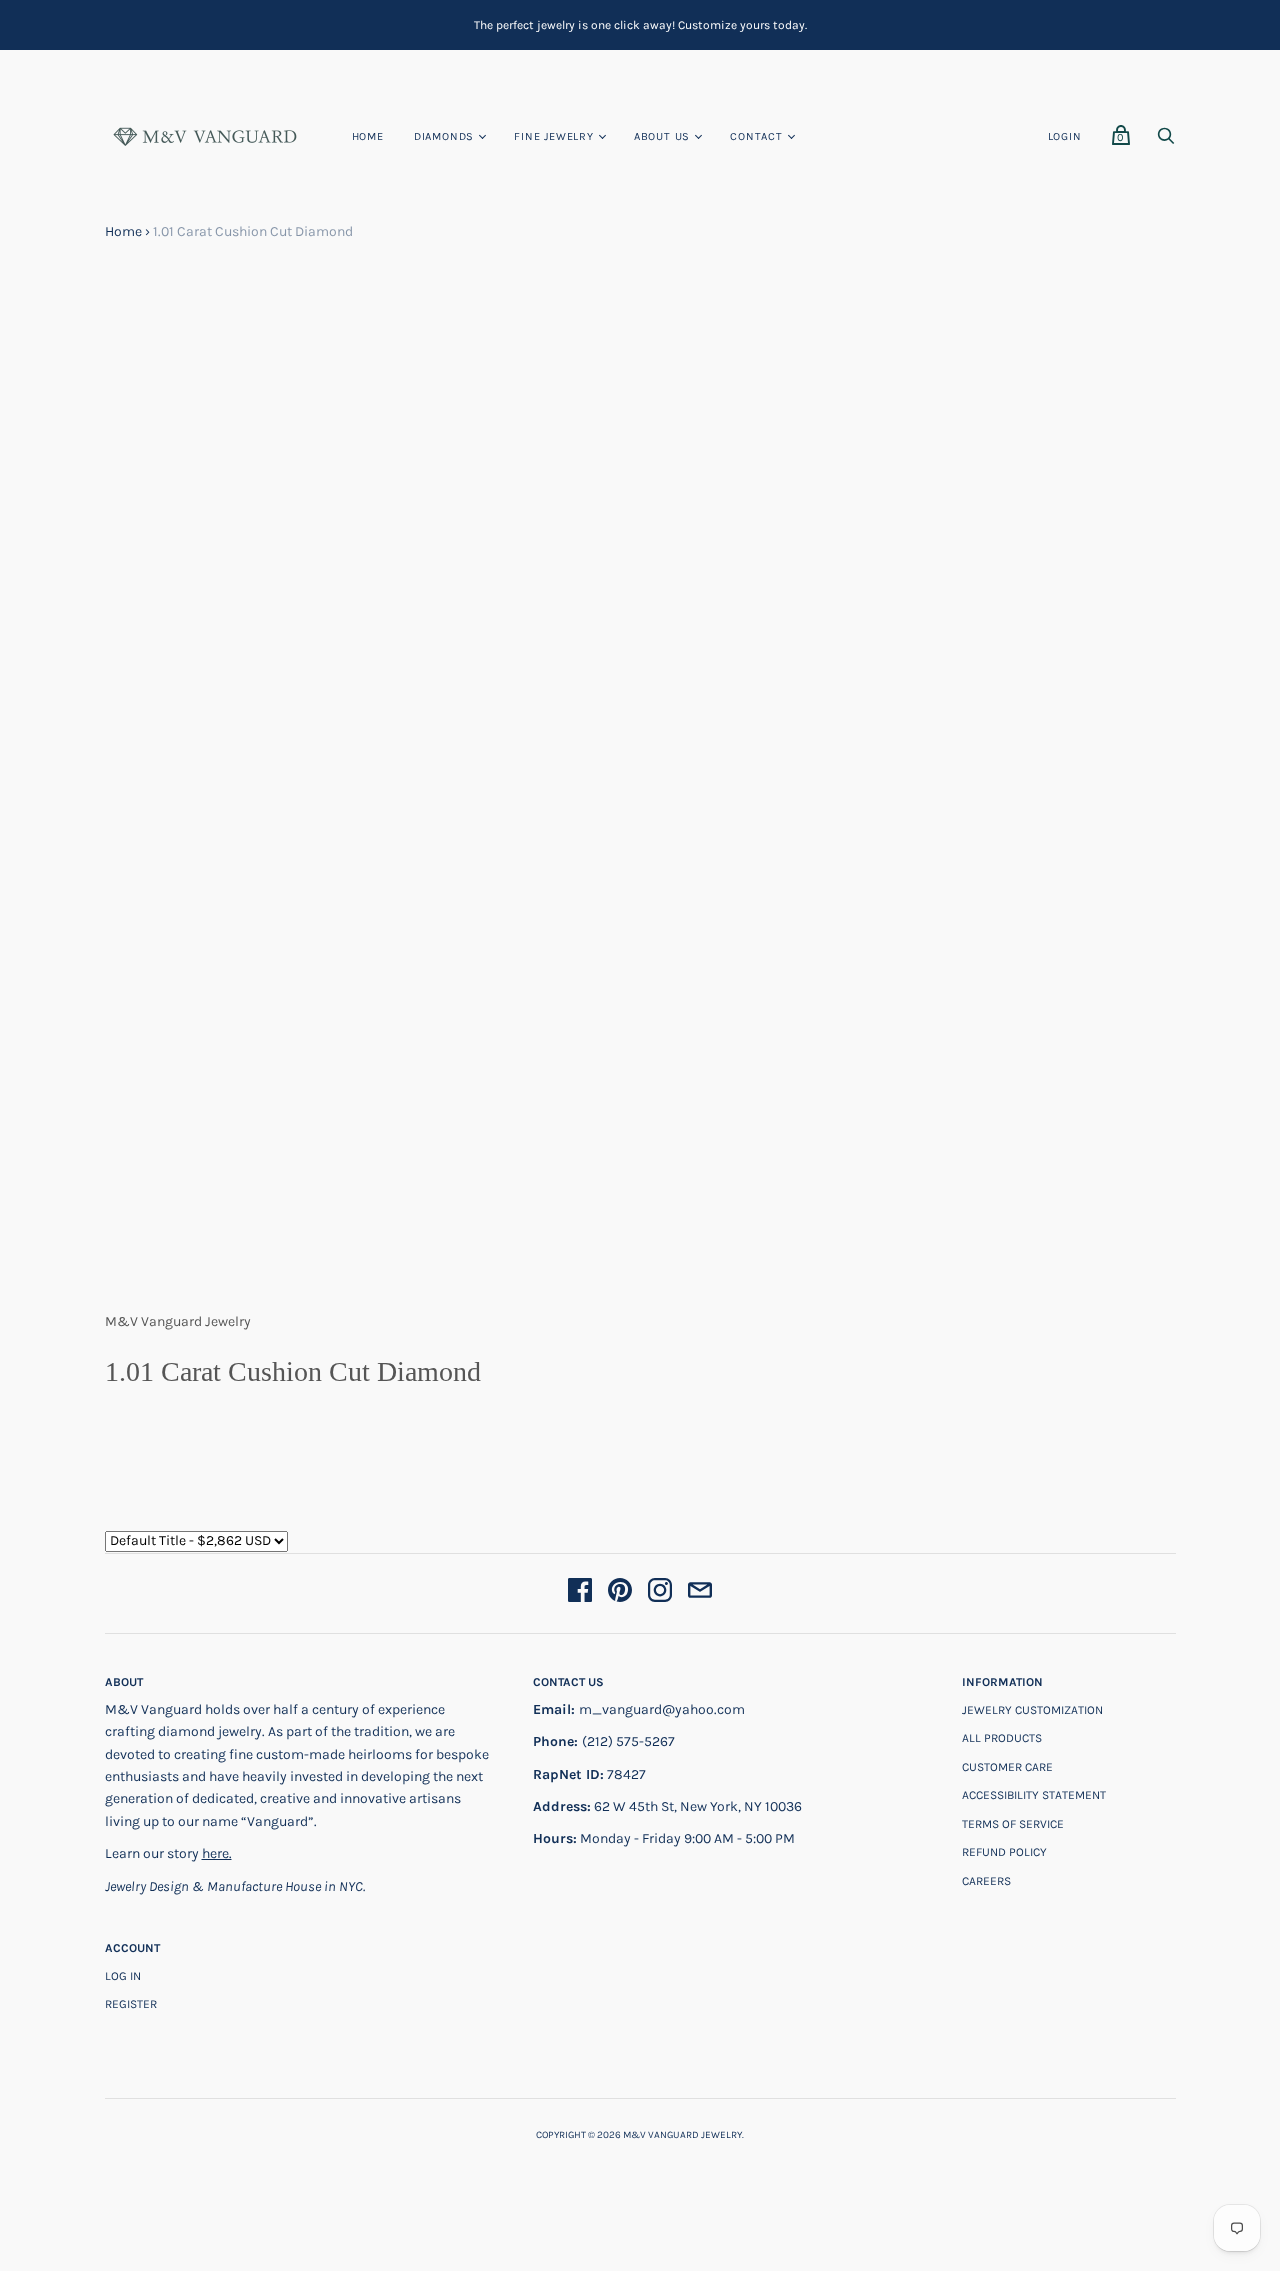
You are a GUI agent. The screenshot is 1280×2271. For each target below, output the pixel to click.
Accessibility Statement (1034, 1795)
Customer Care (1007, 1767)
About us (662, 136)
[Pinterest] (620, 1593)
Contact (756, 136)
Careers (986, 1881)
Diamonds (444, 136)
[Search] (1166, 141)
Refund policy (1004, 1852)
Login (1065, 136)
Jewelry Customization (1032, 1710)
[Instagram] (660, 1593)
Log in (123, 1976)
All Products (1002, 1738)
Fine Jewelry (554, 136)
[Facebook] (580, 1593)
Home (368, 136)
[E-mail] (700, 1593)
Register (131, 2004)
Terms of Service (1013, 1824)
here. (217, 1853)
